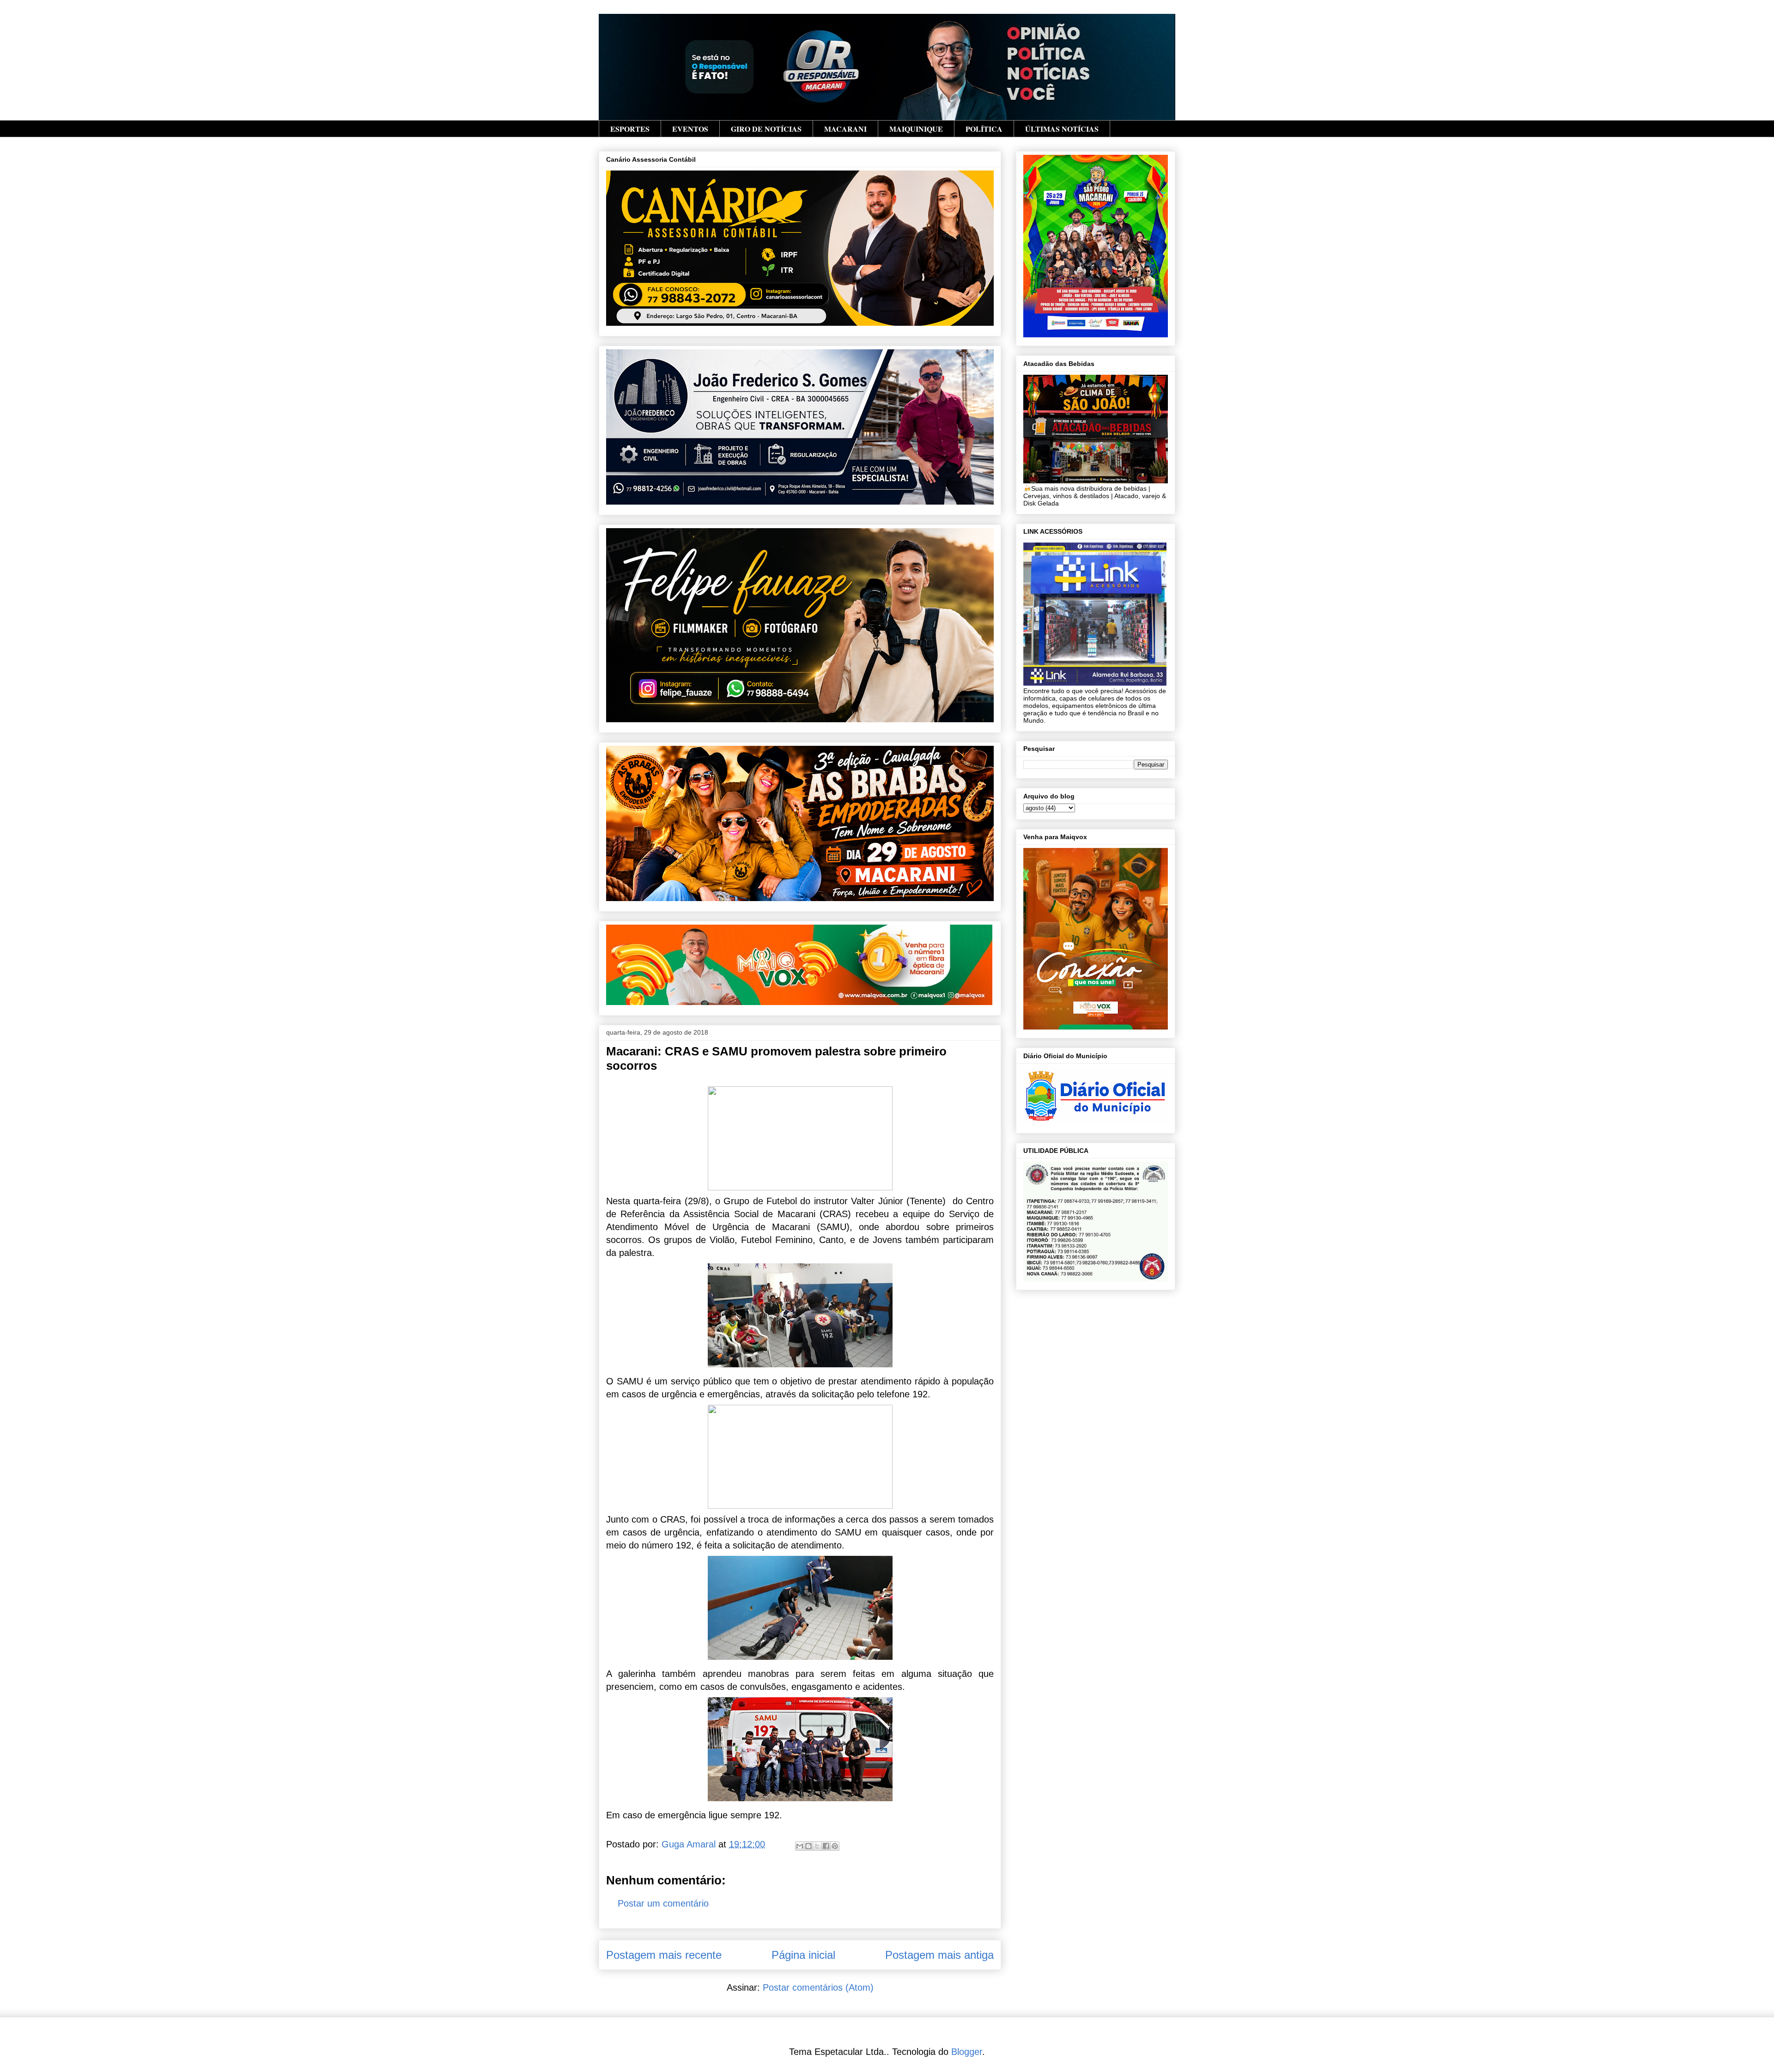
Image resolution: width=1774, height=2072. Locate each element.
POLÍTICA (984, 129)
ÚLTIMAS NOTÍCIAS (1062, 129)
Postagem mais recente (664, 1955)
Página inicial (803, 1955)
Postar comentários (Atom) (818, 1987)
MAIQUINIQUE (916, 129)
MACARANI (845, 129)
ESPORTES (630, 129)
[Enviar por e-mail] (800, 1846)
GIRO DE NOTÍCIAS (766, 129)
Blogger (967, 2052)
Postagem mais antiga (939, 1955)
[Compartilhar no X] (817, 1846)
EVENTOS (690, 129)
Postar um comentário (663, 1903)
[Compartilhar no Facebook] (826, 1846)
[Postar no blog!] (808, 1846)
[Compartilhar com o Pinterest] (835, 1846)
